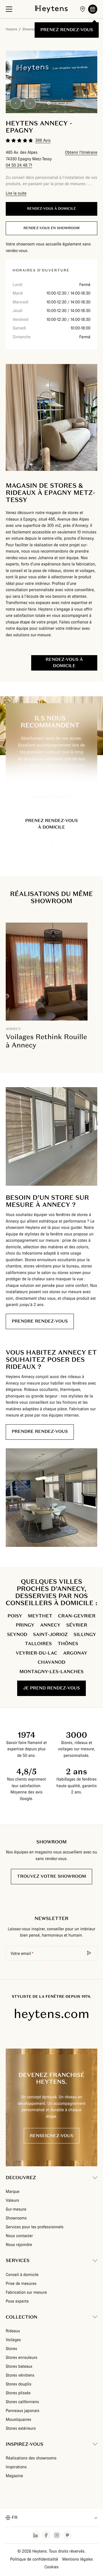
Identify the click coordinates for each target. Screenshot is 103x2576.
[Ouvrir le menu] (9, 9)
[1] (49, 103)
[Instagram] (57, 2535)
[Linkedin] (36, 2535)
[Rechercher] (89, 1953)
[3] (65, 103)
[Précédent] (16, 103)
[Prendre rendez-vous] (93, 9)
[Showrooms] (83, 9)
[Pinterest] (67, 2535)
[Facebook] (46, 2535)
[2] (57, 103)
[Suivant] (30, 103)
